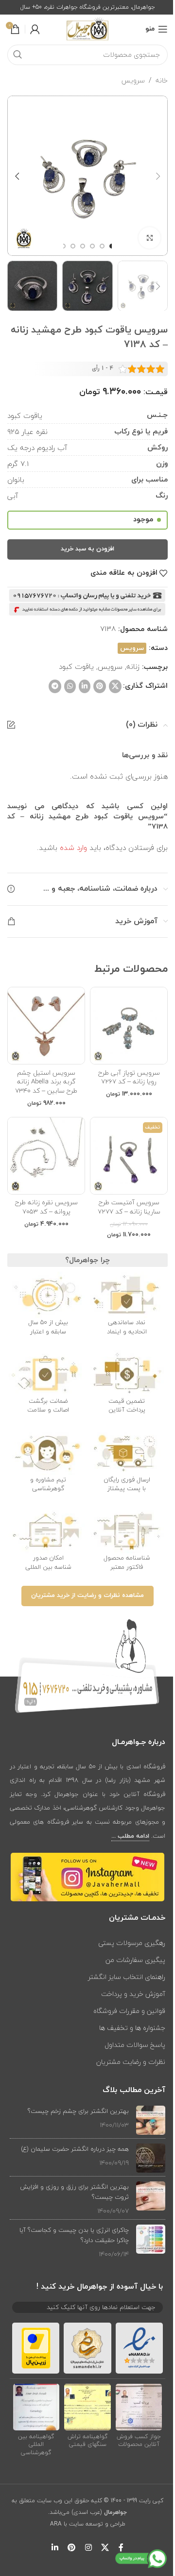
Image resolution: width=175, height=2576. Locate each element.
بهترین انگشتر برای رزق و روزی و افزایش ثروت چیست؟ (74, 2192)
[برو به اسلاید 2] (102, 246)
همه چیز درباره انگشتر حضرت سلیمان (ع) (75, 2149)
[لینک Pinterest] (100, 686)
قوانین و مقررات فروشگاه (129, 2011)
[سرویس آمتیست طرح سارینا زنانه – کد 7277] (129, 1156)
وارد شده (73, 848)
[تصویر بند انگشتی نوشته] (151, 2120)
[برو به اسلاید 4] (83, 246)
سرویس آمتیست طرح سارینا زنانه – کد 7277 (129, 1207)
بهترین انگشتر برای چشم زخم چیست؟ (78, 2111)
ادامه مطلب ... (130, 1836)
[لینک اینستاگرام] (88, 2548)
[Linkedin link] (85, 686)
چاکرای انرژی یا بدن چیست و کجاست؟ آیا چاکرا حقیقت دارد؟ (74, 2235)
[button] (158, 176)
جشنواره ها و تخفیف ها (132, 2028)
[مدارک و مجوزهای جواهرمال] (139, 2407)
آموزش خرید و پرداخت (133, 1994)
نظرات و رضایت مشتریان (131, 2062)
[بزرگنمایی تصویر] (149, 238)
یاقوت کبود (76, 666)
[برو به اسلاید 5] (73, 246)
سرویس (133, 81)
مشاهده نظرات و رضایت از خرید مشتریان (87, 1595)
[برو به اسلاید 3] (92, 246)
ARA (56, 2524)
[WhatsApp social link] (70, 686)
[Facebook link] (121, 2548)
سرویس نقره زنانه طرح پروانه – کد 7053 (46, 1207)
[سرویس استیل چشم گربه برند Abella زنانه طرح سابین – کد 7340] (46, 1026)
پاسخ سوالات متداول (135, 2045)
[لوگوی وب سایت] (87, 29)
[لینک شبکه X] (115, 686)
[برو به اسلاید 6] (63, 246)
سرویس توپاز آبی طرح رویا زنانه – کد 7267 (129, 1077)
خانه (162, 81)
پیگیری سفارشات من (135, 1960)
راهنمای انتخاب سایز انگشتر (127, 1977)
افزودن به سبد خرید (87, 549)
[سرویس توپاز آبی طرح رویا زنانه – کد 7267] (129, 1026)
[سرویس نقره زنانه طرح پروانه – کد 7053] (46, 1156)
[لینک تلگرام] (55, 686)
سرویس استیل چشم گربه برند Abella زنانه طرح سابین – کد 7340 (46, 1082)
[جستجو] (17, 55)
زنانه (133, 666)
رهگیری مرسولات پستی (132, 1943)
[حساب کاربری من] (35, 29)
